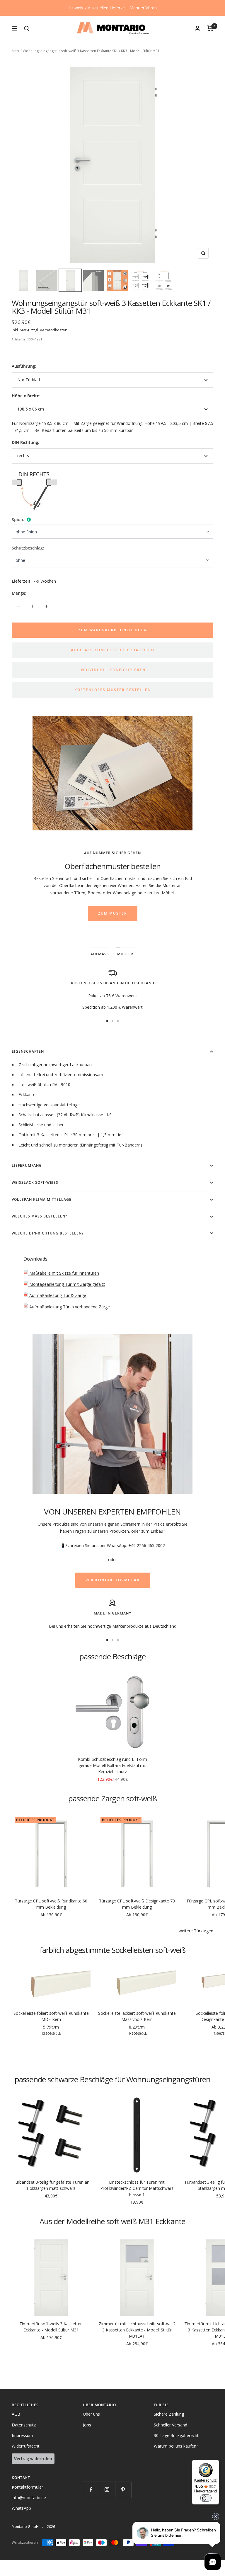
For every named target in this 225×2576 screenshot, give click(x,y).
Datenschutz (24, 2425)
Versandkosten (54, 330)
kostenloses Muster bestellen (113, 690)
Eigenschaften (28, 1051)
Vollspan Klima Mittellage (42, 1199)
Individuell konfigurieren (112, 670)
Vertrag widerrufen (33, 2459)
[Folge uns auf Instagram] (107, 2490)
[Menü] (216, 2463)
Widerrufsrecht (26, 2446)
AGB (16, 2414)
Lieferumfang (27, 1165)
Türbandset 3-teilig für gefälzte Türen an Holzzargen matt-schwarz (51, 2185)
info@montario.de (29, 2498)
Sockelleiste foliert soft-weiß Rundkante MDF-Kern (51, 2016)
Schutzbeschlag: (28, 548)
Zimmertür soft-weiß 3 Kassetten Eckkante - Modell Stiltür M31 (51, 2327)
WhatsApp (21, 2508)
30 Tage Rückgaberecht (176, 2435)
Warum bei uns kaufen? (176, 2446)
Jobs (87, 2425)
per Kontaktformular (113, 1580)
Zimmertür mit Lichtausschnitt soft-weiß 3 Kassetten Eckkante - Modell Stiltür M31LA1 (137, 2330)
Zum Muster (113, 913)
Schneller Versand (171, 2425)
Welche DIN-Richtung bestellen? (48, 1233)
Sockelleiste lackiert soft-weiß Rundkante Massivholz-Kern (137, 2016)
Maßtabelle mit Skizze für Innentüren (64, 1273)
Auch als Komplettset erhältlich (113, 650)
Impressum (22, 2435)
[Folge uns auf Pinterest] (123, 2490)
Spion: (18, 519)
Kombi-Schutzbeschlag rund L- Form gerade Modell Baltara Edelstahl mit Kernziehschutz (112, 1765)
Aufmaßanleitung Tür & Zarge (57, 1295)
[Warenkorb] (210, 28)
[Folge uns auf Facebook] (91, 2490)
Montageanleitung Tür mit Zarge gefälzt (67, 1284)
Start (16, 51)
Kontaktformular (27, 2487)
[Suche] (27, 28)
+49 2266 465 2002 (147, 1545)
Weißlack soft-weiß (35, 1182)
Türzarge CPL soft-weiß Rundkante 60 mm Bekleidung (51, 1904)
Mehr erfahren (143, 8)
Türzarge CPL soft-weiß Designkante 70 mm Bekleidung (137, 1904)
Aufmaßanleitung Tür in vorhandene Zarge (69, 1307)
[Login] (197, 28)
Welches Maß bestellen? (39, 1216)
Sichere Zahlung (169, 2414)
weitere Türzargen (196, 1931)
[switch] (206, 2498)
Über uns (91, 2414)
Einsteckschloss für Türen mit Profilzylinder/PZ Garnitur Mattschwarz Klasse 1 (137, 2188)
